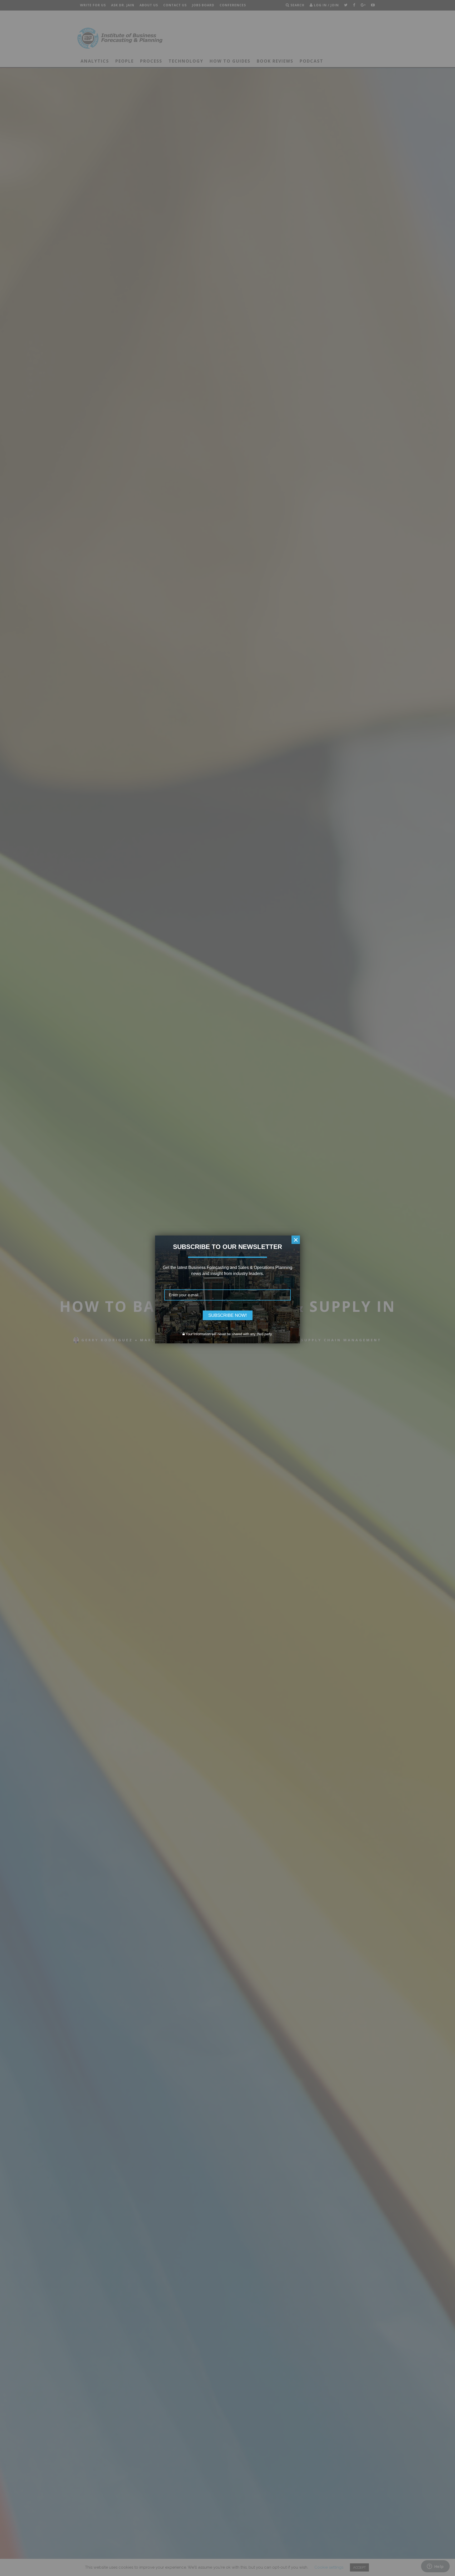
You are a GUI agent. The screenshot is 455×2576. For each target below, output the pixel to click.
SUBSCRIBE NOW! (228, 1315)
